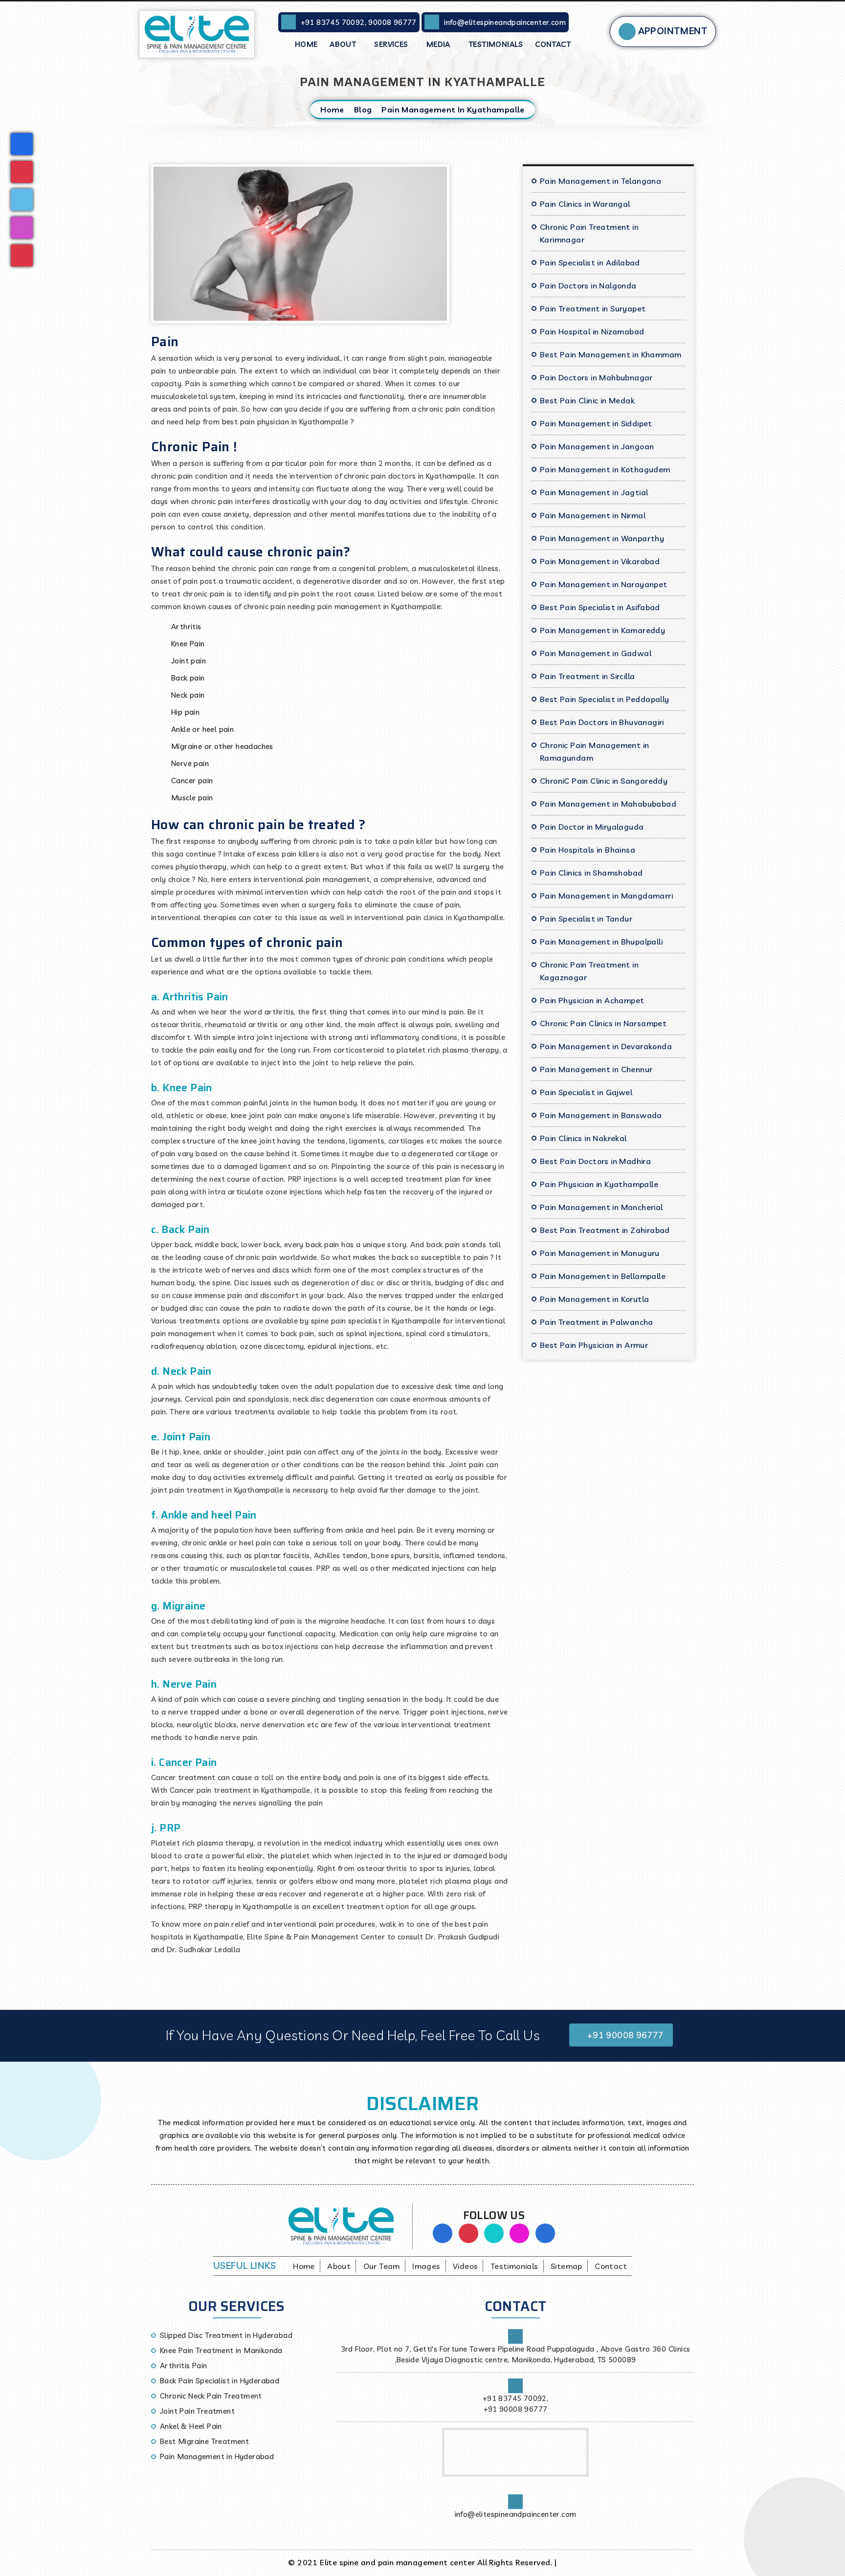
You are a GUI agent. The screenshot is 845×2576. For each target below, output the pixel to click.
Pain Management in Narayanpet (604, 584)
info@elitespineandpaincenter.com (505, 22)
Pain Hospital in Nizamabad (592, 331)
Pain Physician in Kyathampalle (599, 1184)
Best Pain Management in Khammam (611, 354)
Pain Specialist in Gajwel (586, 1092)
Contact (553, 44)
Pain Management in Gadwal (596, 653)
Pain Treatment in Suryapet (593, 308)
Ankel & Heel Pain (191, 2426)
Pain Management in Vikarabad (600, 561)
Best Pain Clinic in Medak (587, 400)
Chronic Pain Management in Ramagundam (594, 751)
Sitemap (567, 2266)
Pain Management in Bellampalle (603, 1276)
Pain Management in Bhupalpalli (601, 942)
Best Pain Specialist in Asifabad (600, 607)
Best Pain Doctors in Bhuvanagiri (602, 722)
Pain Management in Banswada (601, 1115)
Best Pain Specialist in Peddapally (605, 699)
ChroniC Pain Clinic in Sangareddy (604, 781)
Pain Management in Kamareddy (602, 630)
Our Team (382, 2266)
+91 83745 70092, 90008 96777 (359, 22)
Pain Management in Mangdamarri (606, 896)
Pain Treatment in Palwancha (597, 1322)
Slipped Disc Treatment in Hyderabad (226, 2335)
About (344, 44)
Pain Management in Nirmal (593, 515)
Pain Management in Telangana (600, 181)
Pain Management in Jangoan (597, 446)
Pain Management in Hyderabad (217, 2456)
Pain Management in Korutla (594, 1299)
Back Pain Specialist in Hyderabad (220, 2381)
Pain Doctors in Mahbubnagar (596, 377)
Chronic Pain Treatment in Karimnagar (589, 233)
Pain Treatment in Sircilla (587, 676)
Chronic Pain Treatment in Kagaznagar (589, 971)
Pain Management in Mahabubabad (608, 804)
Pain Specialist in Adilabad (590, 263)
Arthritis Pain (184, 2366)
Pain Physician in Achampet (592, 1000)
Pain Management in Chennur (596, 1069)
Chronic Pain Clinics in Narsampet (603, 1023)
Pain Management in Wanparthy (602, 538)
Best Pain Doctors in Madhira (595, 1161)
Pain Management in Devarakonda (606, 1046)
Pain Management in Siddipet (596, 423)
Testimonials (496, 44)
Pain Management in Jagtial (594, 492)
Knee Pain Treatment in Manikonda (221, 2350)
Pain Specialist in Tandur (586, 919)
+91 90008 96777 (624, 2035)
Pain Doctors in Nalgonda (588, 286)
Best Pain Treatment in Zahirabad (605, 1230)
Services (392, 44)
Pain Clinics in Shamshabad (591, 873)
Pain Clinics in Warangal (585, 204)
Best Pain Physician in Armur (594, 1345)
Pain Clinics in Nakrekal (583, 1138)
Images (426, 2266)
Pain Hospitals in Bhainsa (588, 850)
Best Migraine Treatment (204, 2441)
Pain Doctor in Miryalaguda (592, 827)
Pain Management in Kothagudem (605, 469)
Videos (465, 2266)
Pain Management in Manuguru (600, 1253)
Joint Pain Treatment (197, 2411)
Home (306, 44)
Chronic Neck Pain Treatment (211, 2396)
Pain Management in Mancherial (601, 1207)
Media (439, 44)
